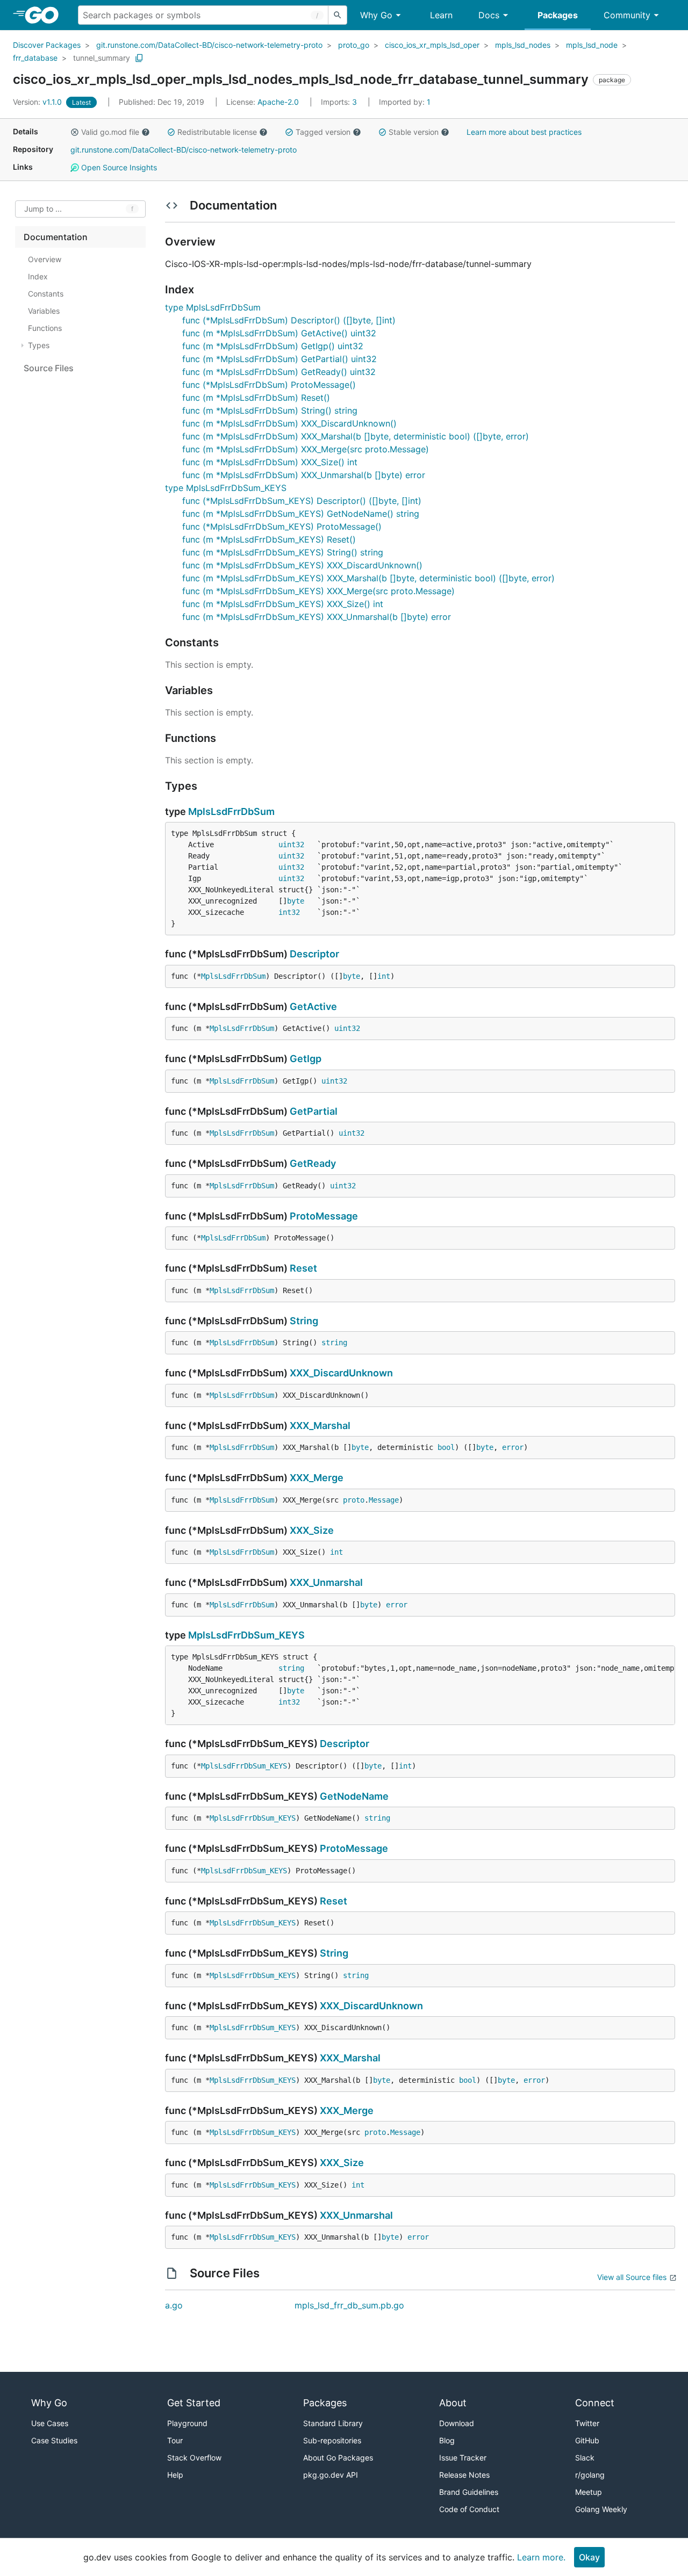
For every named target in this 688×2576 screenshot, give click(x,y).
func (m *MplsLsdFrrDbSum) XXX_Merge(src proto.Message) (306, 449)
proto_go (354, 45)
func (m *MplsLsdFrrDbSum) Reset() (256, 398)
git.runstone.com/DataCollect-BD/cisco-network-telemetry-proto (209, 45)
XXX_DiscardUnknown (341, 1373)
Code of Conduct (469, 2509)
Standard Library (333, 2423)
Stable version (414, 132)
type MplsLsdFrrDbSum (213, 307)
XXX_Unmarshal (326, 1582)
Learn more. (541, 2557)
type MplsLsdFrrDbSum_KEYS (226, 488)
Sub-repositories (332, 2440)
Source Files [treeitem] (49, 368)
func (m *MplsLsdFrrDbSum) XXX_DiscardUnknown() (289, 423)
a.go (174, 2305)
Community (627, 15)
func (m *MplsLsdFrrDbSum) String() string (270, 410)
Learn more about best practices (524, 132)
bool (446, 1447)
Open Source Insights (118, 167)
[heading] (45, 15)
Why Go (376, 15)
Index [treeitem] (38, 276)
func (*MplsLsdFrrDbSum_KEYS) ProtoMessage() (282, 526)
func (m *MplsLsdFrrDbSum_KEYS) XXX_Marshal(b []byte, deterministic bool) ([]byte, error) (368, 578)
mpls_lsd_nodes (523, 45)
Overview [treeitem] (45, 259)
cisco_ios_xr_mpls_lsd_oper (432, 45)
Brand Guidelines (469, 2492)
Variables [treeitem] (44, 311)
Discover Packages (47, 45)
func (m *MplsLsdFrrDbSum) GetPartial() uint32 (279, 359)
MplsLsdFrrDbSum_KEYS (246, 1635)
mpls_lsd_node (592, 45)
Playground (187, 2423)
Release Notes (464, 2475)
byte (296, 901)
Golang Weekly (601, 2509)
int (384, 976)
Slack (585, 2458)
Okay (589, 2557)
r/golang (590, 2475)
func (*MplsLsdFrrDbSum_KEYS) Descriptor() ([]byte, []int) (302, 501)
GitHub (587, 2440)
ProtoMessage (324, 1216)
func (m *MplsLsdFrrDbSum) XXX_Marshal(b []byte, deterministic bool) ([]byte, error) (356, 436)
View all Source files (632, 2277)
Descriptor (314, 954)
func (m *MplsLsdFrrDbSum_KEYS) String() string (283, 552)
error (513, 1447)
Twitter (587, 2423)
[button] (75, 132)
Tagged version (323, 132)
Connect (595, 2403)
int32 (289, 912)
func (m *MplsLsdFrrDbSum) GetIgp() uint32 (273, 346)
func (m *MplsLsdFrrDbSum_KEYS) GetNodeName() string (301, 514)
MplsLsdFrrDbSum (231, 811)
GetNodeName (354, 1796)
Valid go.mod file (110, 132)
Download (457, 2423)
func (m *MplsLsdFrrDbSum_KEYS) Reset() (269, 539)
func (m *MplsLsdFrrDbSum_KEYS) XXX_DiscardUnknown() (302, 565)
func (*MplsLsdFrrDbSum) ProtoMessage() (269, 385)
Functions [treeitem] (45, 328)
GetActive (313, 1006)
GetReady (313, 1163)
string (334, 1343)
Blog (447, 2440)
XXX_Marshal (320, 1426)
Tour (175, 2440)
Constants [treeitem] (46, 294)
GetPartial (314, 1111)
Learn (441, 15)
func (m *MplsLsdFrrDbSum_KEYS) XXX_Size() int (283, 604)
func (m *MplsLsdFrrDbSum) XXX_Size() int (270, 462)
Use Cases (50, 2423)
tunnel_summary (102, 58)
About (453, 2403)
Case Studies (54, 2440)
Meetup (589, 2492)
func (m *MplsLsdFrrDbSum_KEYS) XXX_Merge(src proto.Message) (318, 591)
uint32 (291, 845)
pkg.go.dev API (331, 2475)
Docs (489, 15)
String (304, 1321)
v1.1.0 (38, 102)
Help (175, 2475)
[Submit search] (338, 15)
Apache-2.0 (278, 102)
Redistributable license (217, 132)
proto (354, 1500)
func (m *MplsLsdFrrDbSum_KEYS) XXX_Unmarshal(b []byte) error (317, 617)
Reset (303, 1268)
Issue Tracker (463, 2458)
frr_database (35, 58)
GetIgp (306, 1059)
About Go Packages (338, 2458)
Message (384, 1500)
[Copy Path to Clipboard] (139, 58)
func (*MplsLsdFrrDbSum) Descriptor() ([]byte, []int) (289, 320)
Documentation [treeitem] (56, 237)
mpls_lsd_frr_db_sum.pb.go (349, 2305)
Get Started (194, 2403)
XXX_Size (312, 1530)
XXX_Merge (317, 1478)
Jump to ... (43, 209)
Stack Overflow (194, 2458)
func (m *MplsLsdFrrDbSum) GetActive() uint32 (279, 333)
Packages (558, 15)
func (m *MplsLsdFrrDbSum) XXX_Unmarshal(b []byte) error (304, 475)
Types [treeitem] (39, 345)
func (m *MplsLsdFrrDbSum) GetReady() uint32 (279, 372)
